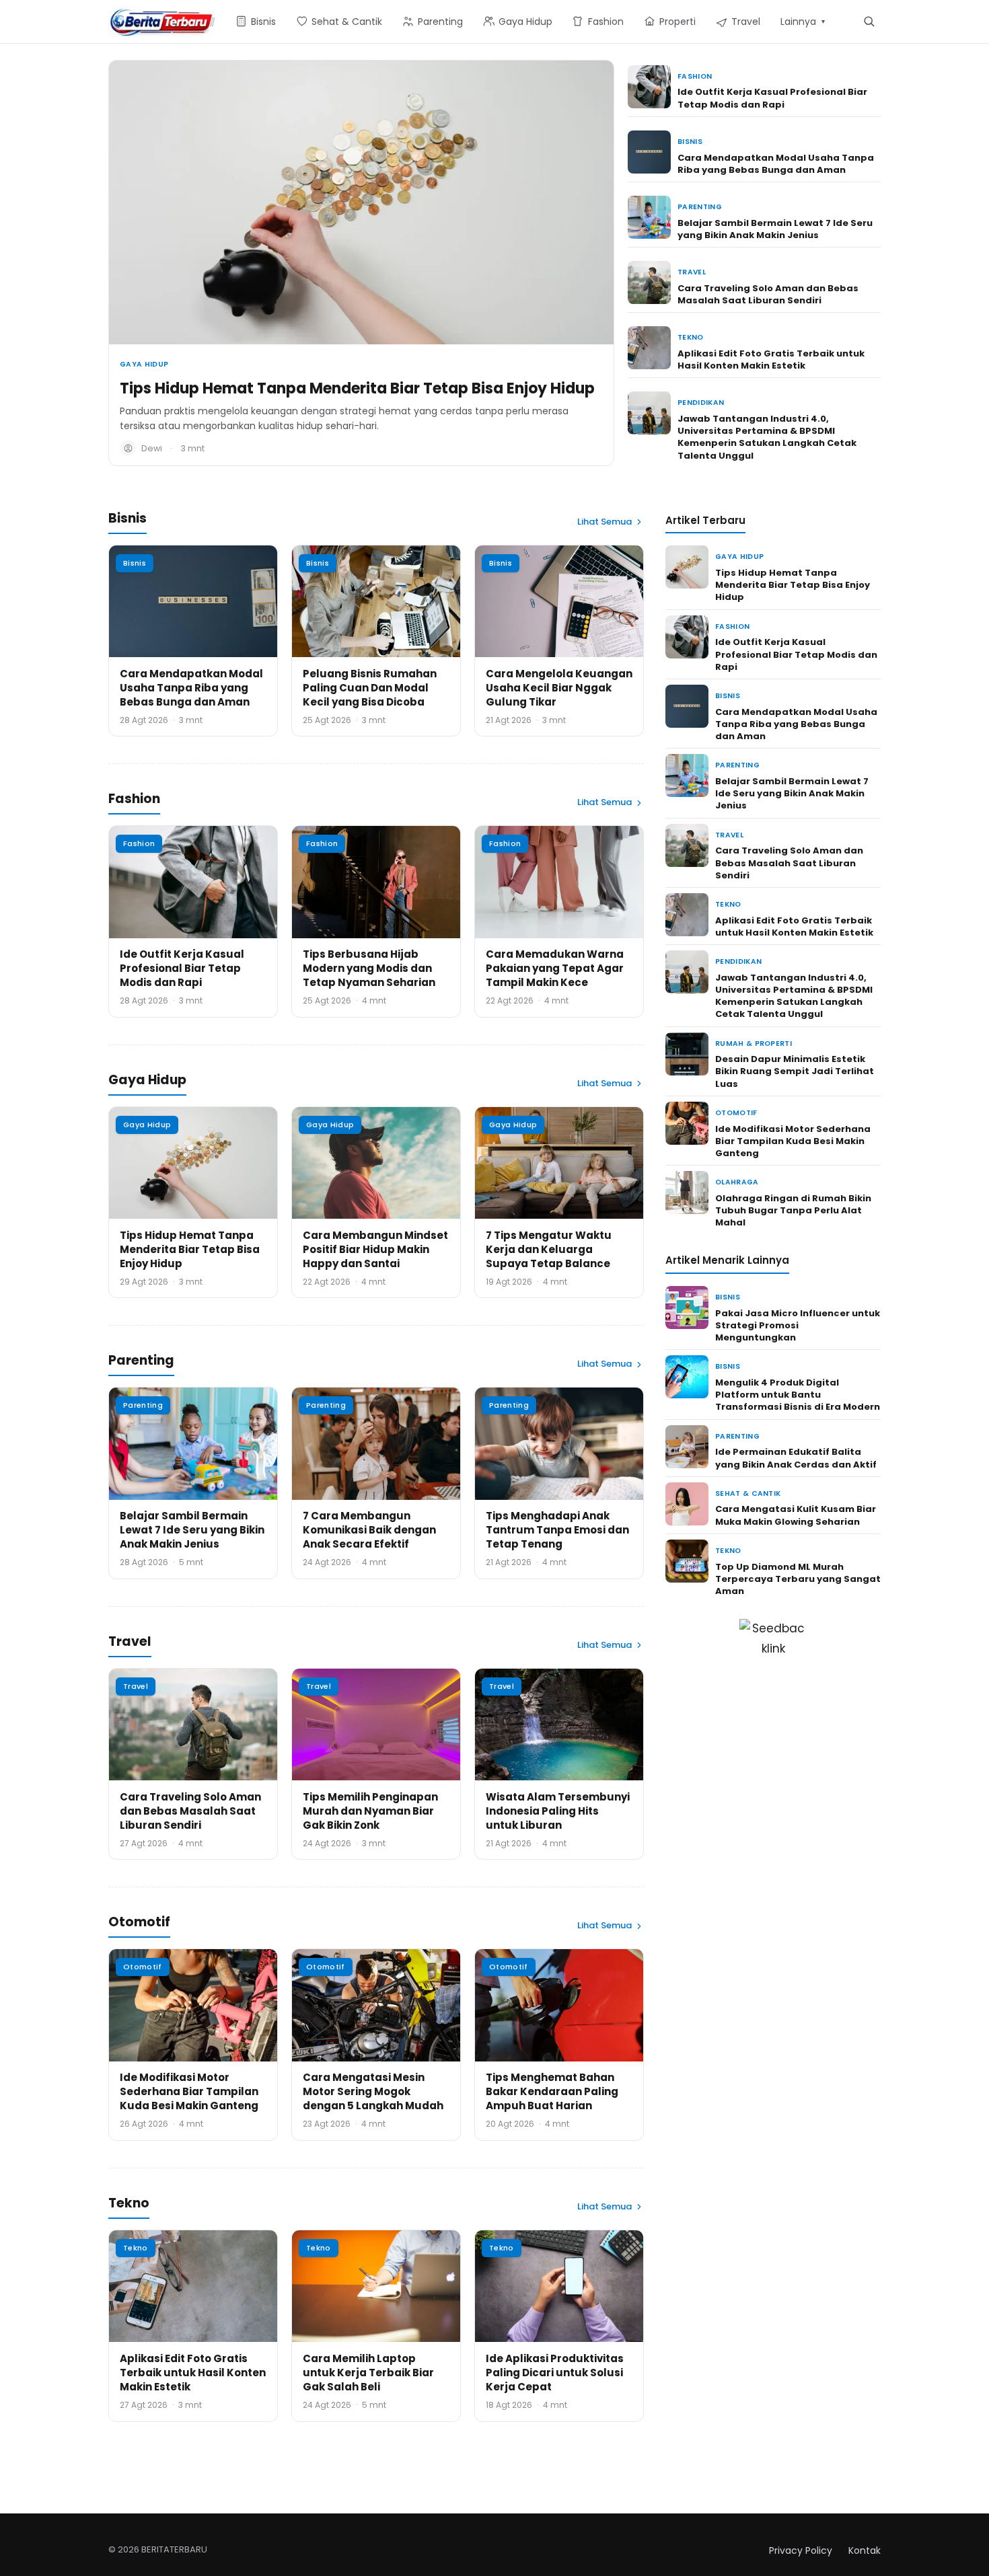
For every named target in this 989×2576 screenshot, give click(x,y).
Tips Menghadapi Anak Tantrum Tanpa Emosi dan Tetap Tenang (557, 1530)
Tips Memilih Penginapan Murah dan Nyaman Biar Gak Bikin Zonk (370, 1811)
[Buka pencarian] (869, 21)
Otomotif (143, 1967)
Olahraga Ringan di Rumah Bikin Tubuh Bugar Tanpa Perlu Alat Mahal (793, 1210)
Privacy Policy (801, 2550)
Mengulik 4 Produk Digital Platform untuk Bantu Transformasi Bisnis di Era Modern (798, 1395)
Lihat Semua (605, 522)
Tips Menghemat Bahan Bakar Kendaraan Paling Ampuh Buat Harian (552, 2091)
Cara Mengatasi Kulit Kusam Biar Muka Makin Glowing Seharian (796, 1515)
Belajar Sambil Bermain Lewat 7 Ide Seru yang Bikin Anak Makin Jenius (775, 229)
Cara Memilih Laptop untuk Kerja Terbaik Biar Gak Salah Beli (368, 2373)
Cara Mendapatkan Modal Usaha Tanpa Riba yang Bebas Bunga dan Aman (776, 164)
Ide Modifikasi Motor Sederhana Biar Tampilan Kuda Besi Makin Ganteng (189, 2091)
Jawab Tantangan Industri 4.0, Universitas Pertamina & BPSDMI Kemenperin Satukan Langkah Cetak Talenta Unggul (767, 437)
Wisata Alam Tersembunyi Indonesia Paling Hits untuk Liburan (558, 1811)
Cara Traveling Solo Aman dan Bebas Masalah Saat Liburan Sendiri (768, 294)
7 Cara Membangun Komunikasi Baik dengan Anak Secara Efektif (369, 1530)
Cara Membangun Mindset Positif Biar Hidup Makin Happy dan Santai (375, 1249)
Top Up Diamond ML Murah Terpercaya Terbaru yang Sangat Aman (798, 1579)
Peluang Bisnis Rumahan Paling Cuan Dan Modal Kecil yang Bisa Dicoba (370, 688)
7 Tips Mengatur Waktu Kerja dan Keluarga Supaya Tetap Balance (549, 1249)
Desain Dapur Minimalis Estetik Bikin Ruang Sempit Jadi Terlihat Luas (795, 1071)
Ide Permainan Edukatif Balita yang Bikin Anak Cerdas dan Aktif (796, 1458)
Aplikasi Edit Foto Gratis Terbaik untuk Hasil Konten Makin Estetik (771, 359)
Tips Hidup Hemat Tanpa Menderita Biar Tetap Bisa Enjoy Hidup (357, 388)
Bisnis (690, 142)
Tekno (691, 337)
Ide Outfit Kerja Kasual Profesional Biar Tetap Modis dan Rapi (772, 98)
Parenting (700, 207)
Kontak (865, 2550)
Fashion (695, 76)
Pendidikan (701, 403)
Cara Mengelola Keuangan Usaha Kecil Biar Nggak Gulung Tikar (559, 688)
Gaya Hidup (144, 364)
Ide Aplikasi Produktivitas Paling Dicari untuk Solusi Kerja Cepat (555, 2373)
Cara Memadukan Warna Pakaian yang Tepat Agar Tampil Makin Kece (555, 968)
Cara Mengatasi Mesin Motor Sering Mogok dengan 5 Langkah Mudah (373, 2091)
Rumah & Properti (754, 1044)
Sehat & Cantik (748, 1493)
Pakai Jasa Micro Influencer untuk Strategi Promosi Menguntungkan (798, 1325)
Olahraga (737, 1182)
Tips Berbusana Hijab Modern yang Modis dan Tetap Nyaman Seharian (369, 968)
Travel (692, 272)
